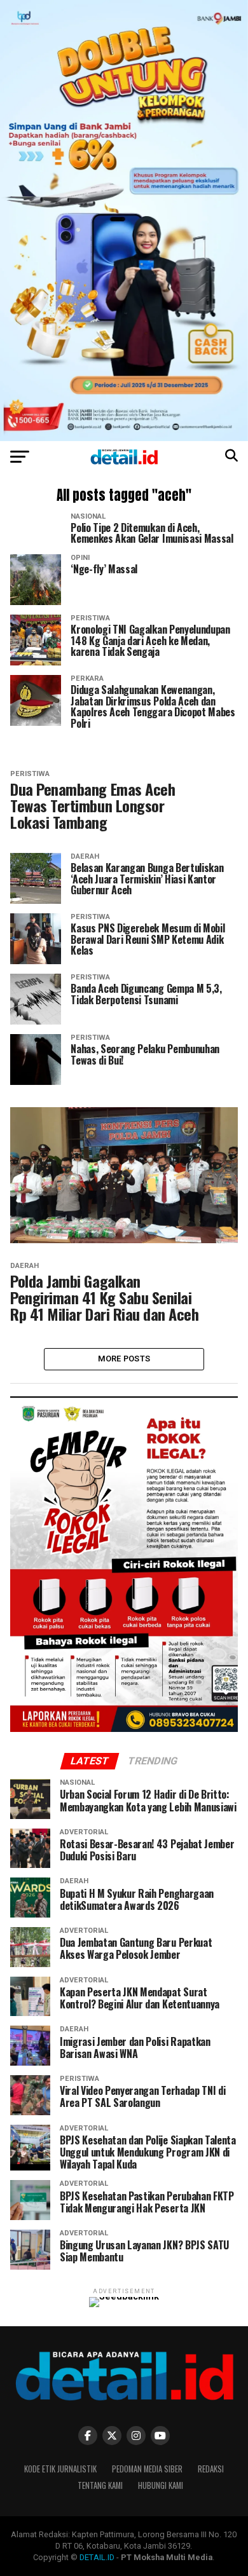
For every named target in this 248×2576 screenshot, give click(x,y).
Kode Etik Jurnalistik (60, 2469)
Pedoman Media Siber (147, 2469)
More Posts (124, 1359)
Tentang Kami (100, 2485)
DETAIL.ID (97, 2557)
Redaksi (211, 2469)
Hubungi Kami (161, 2485)
